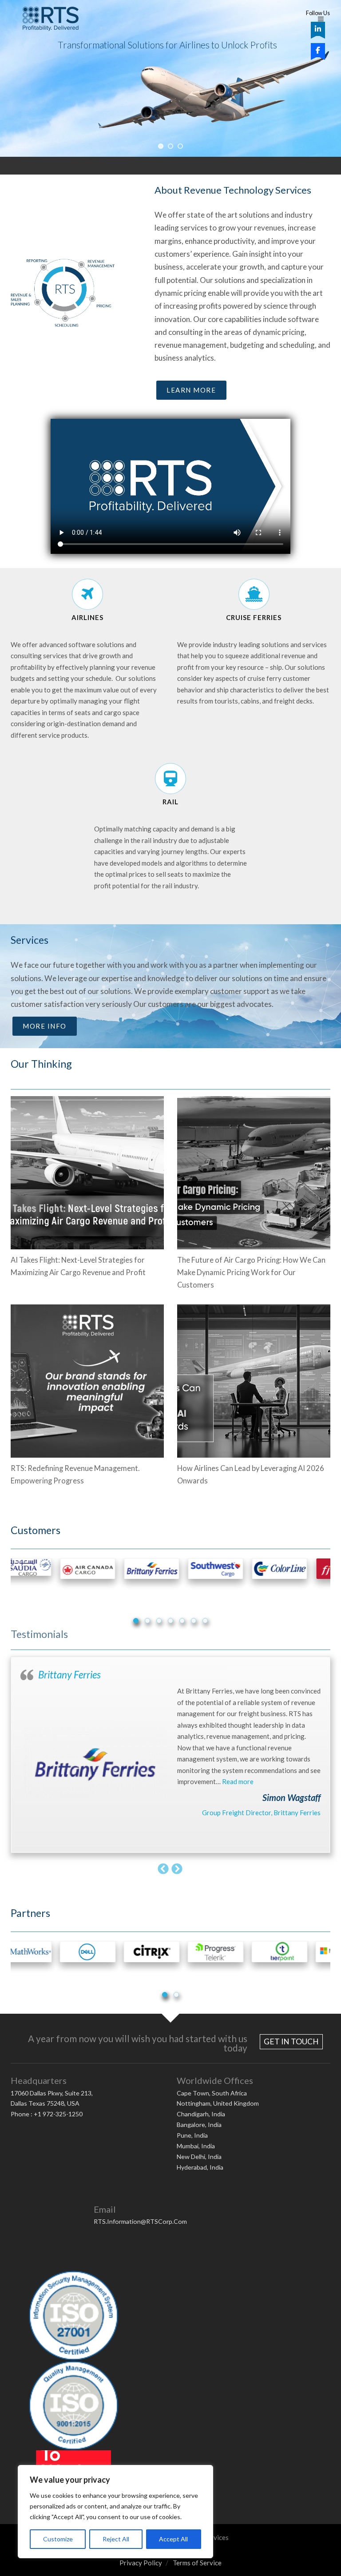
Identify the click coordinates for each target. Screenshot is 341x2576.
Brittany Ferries (69, 1675)
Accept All (173, 2539)
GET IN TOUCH (291, 2041)
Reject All (116, 2539)
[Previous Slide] (164, 1868)
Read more (238, 1781)
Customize (58, 2539)
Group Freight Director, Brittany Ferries (261, 1813)
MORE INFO (45, 1026)
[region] (115, 2512)
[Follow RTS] (318, 29)
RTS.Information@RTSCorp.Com (140, 2221)
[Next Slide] (177, 1868)
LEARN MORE (191, 390)
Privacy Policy (141, 2563)
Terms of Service (197, 2563)
